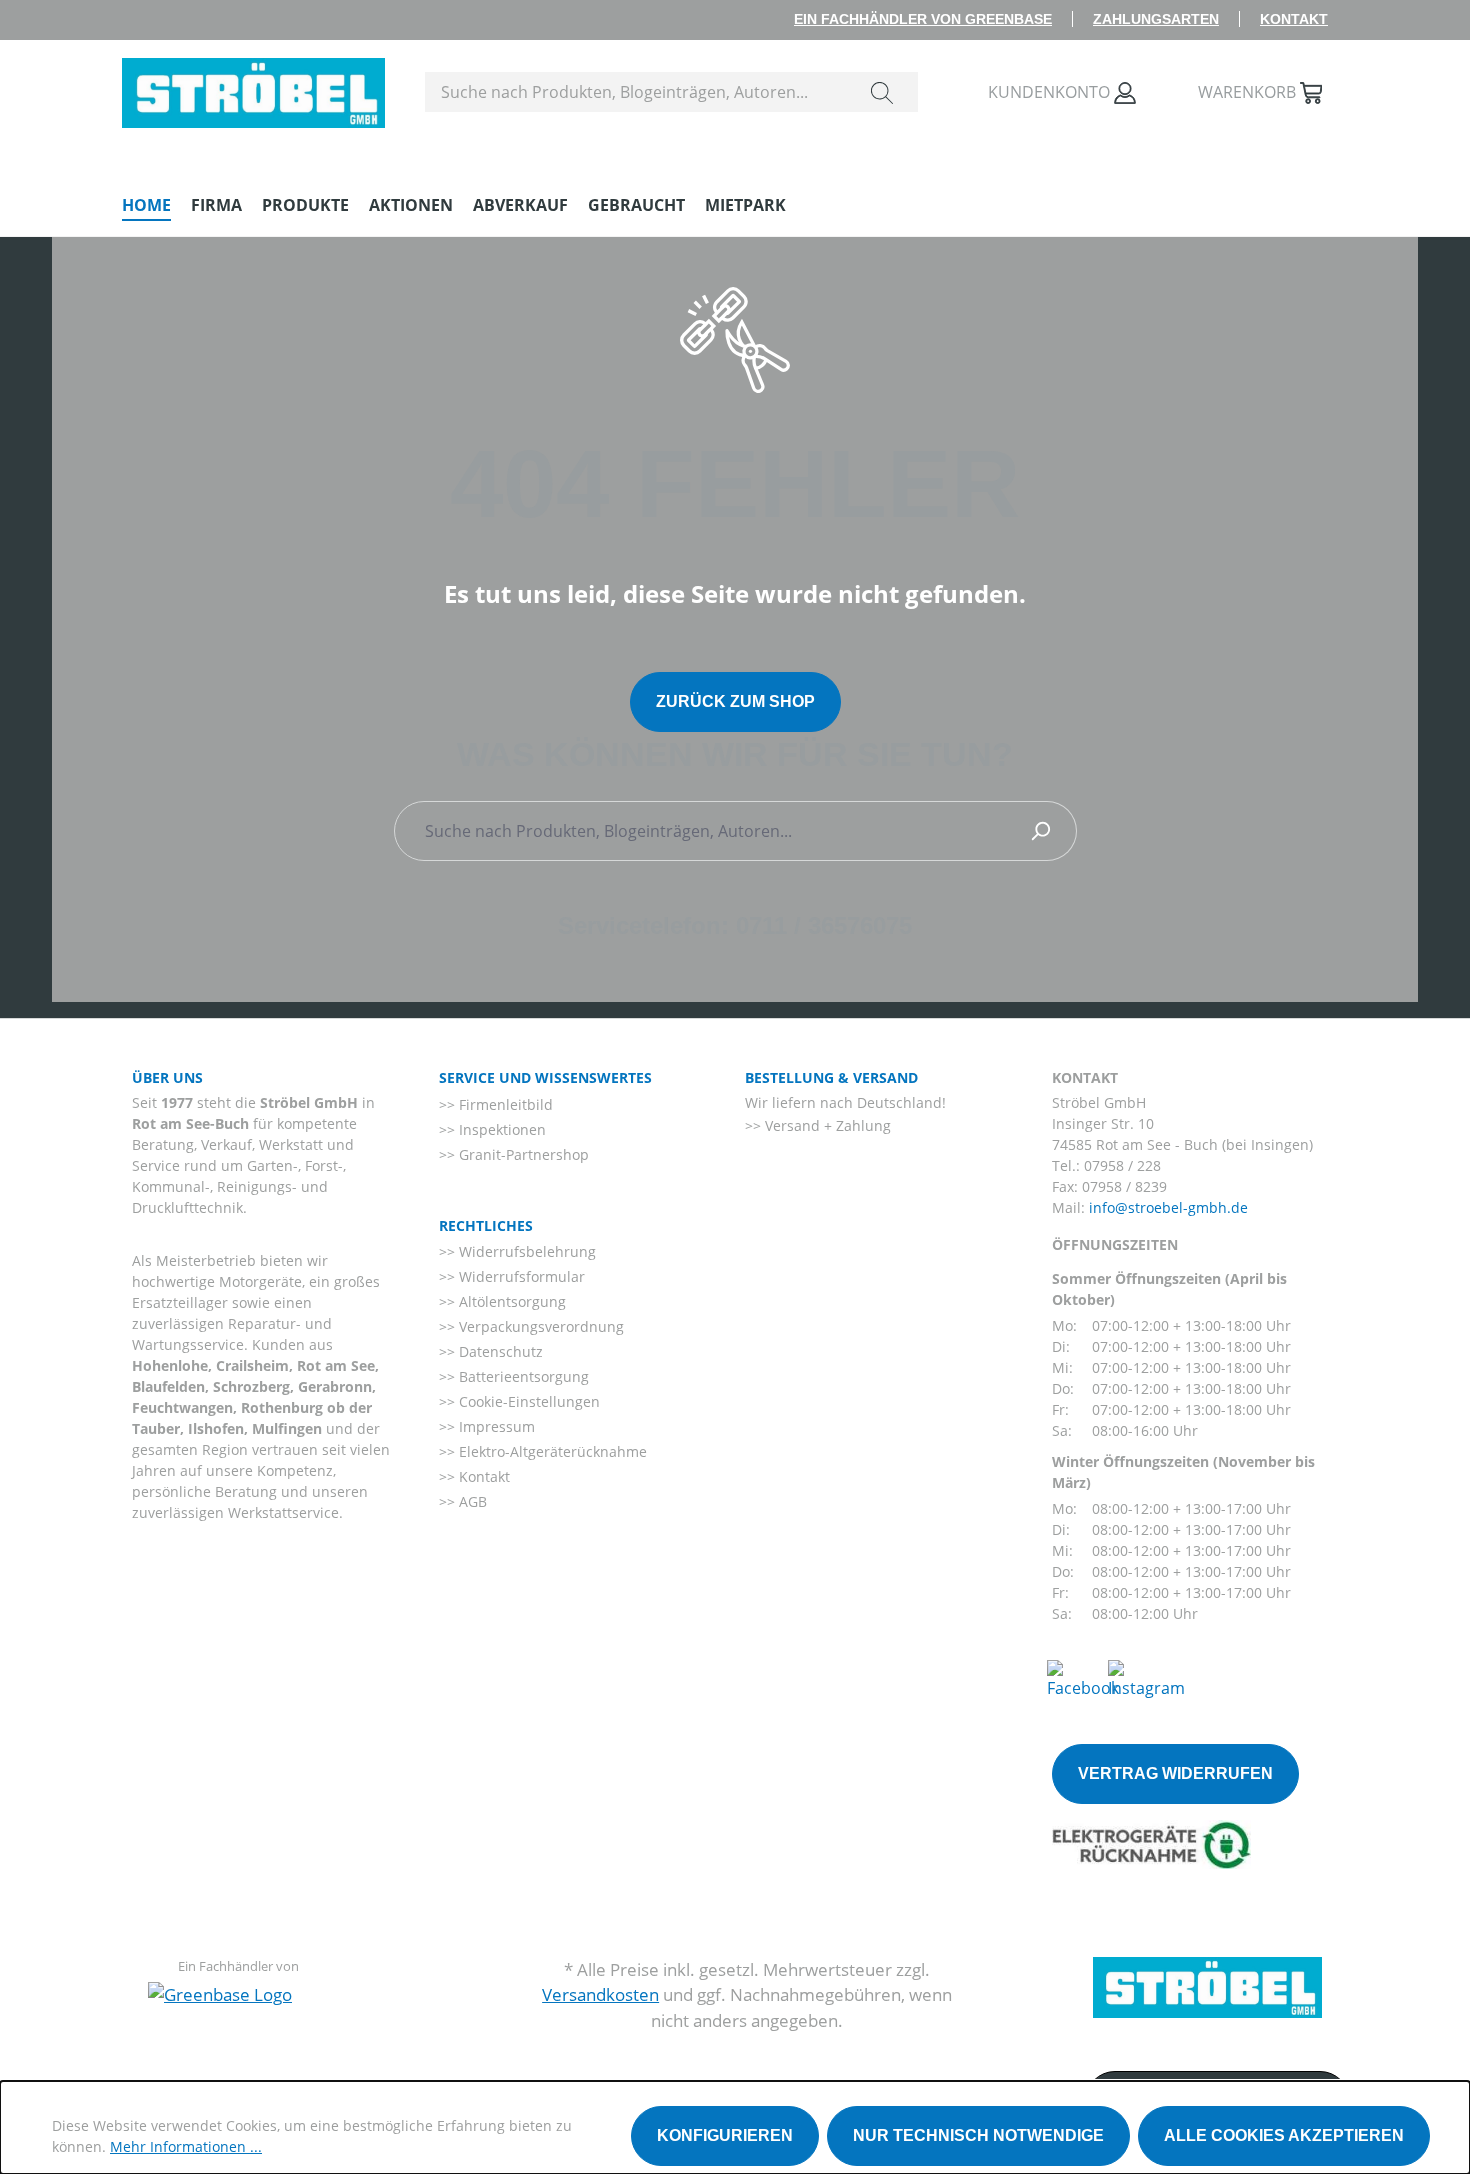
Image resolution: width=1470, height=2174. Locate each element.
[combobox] (636, 92)
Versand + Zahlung (826, 1125)
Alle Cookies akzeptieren (1284, 2135)
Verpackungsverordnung (539, 1326)
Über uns (167, 1077)
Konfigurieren (725, 2135)
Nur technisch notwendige (978, 2135)
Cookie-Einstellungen (527, 1401)
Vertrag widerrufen (1175, 1773)
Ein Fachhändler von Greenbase (923, 19)
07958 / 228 (1122, 1165)
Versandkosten (600, 1994)
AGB (471, 1501)
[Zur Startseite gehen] (253, 88)
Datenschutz (499, 1351)
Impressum (495, 1426)
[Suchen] (882, 92)
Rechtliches (486, 1225)
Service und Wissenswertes (545, 1077)
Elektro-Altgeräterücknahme (551, 1451)
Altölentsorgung (510, 1301)
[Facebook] (1083, 1678)
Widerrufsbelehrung (525, 1251)
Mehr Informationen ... (186, 2146)
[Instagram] (1146, 1678)
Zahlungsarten (1156, 19)
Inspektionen (500, 1129)
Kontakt (1294, 19)
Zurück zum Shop (735, 701)
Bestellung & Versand (831, 1077)
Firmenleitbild (504, 1104)
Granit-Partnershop (522, 1154)
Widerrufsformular (520, 1276)
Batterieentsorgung (522, 1376)
